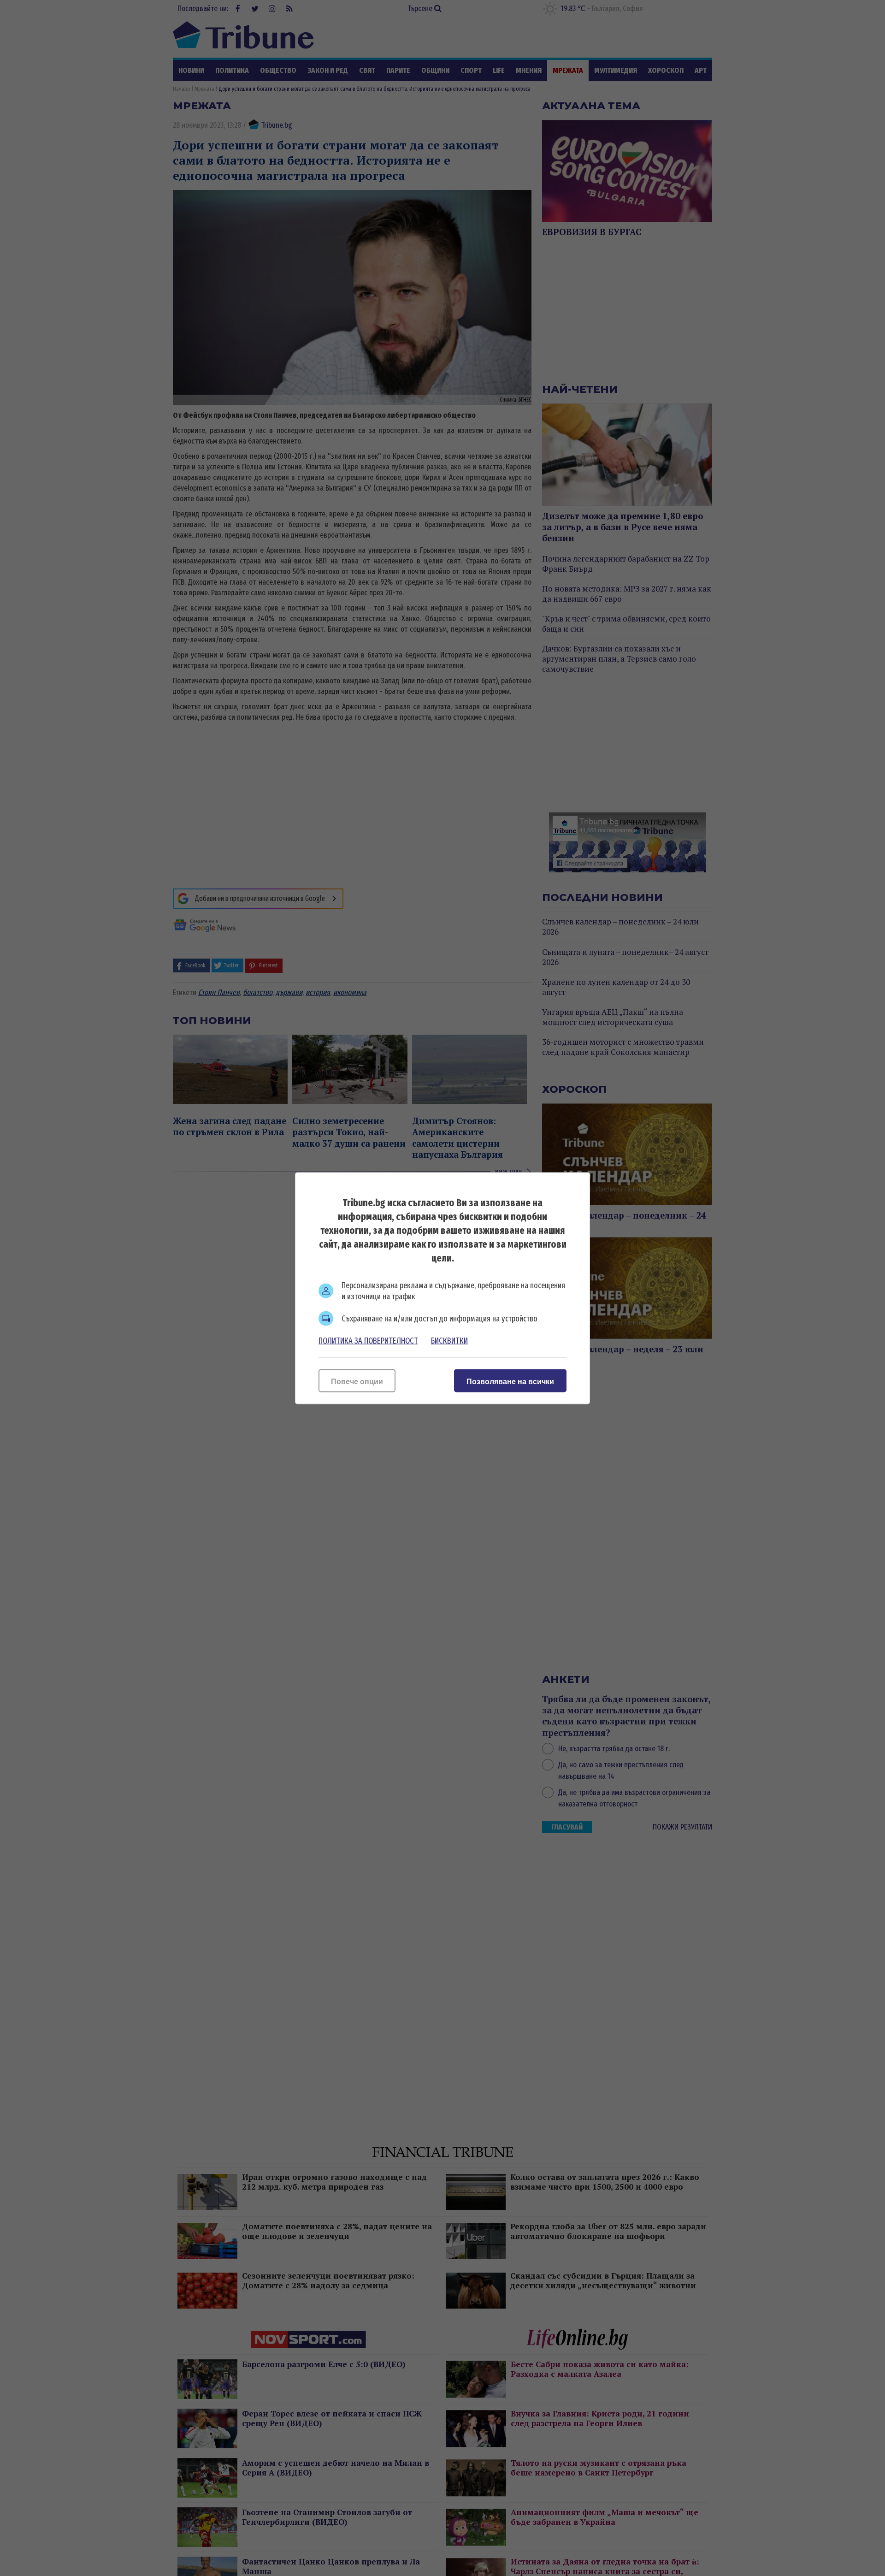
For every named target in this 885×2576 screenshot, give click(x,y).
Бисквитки (449, 1340)
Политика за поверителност (368, 1340)
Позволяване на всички (510, 1381)
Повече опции (357, 1381)
